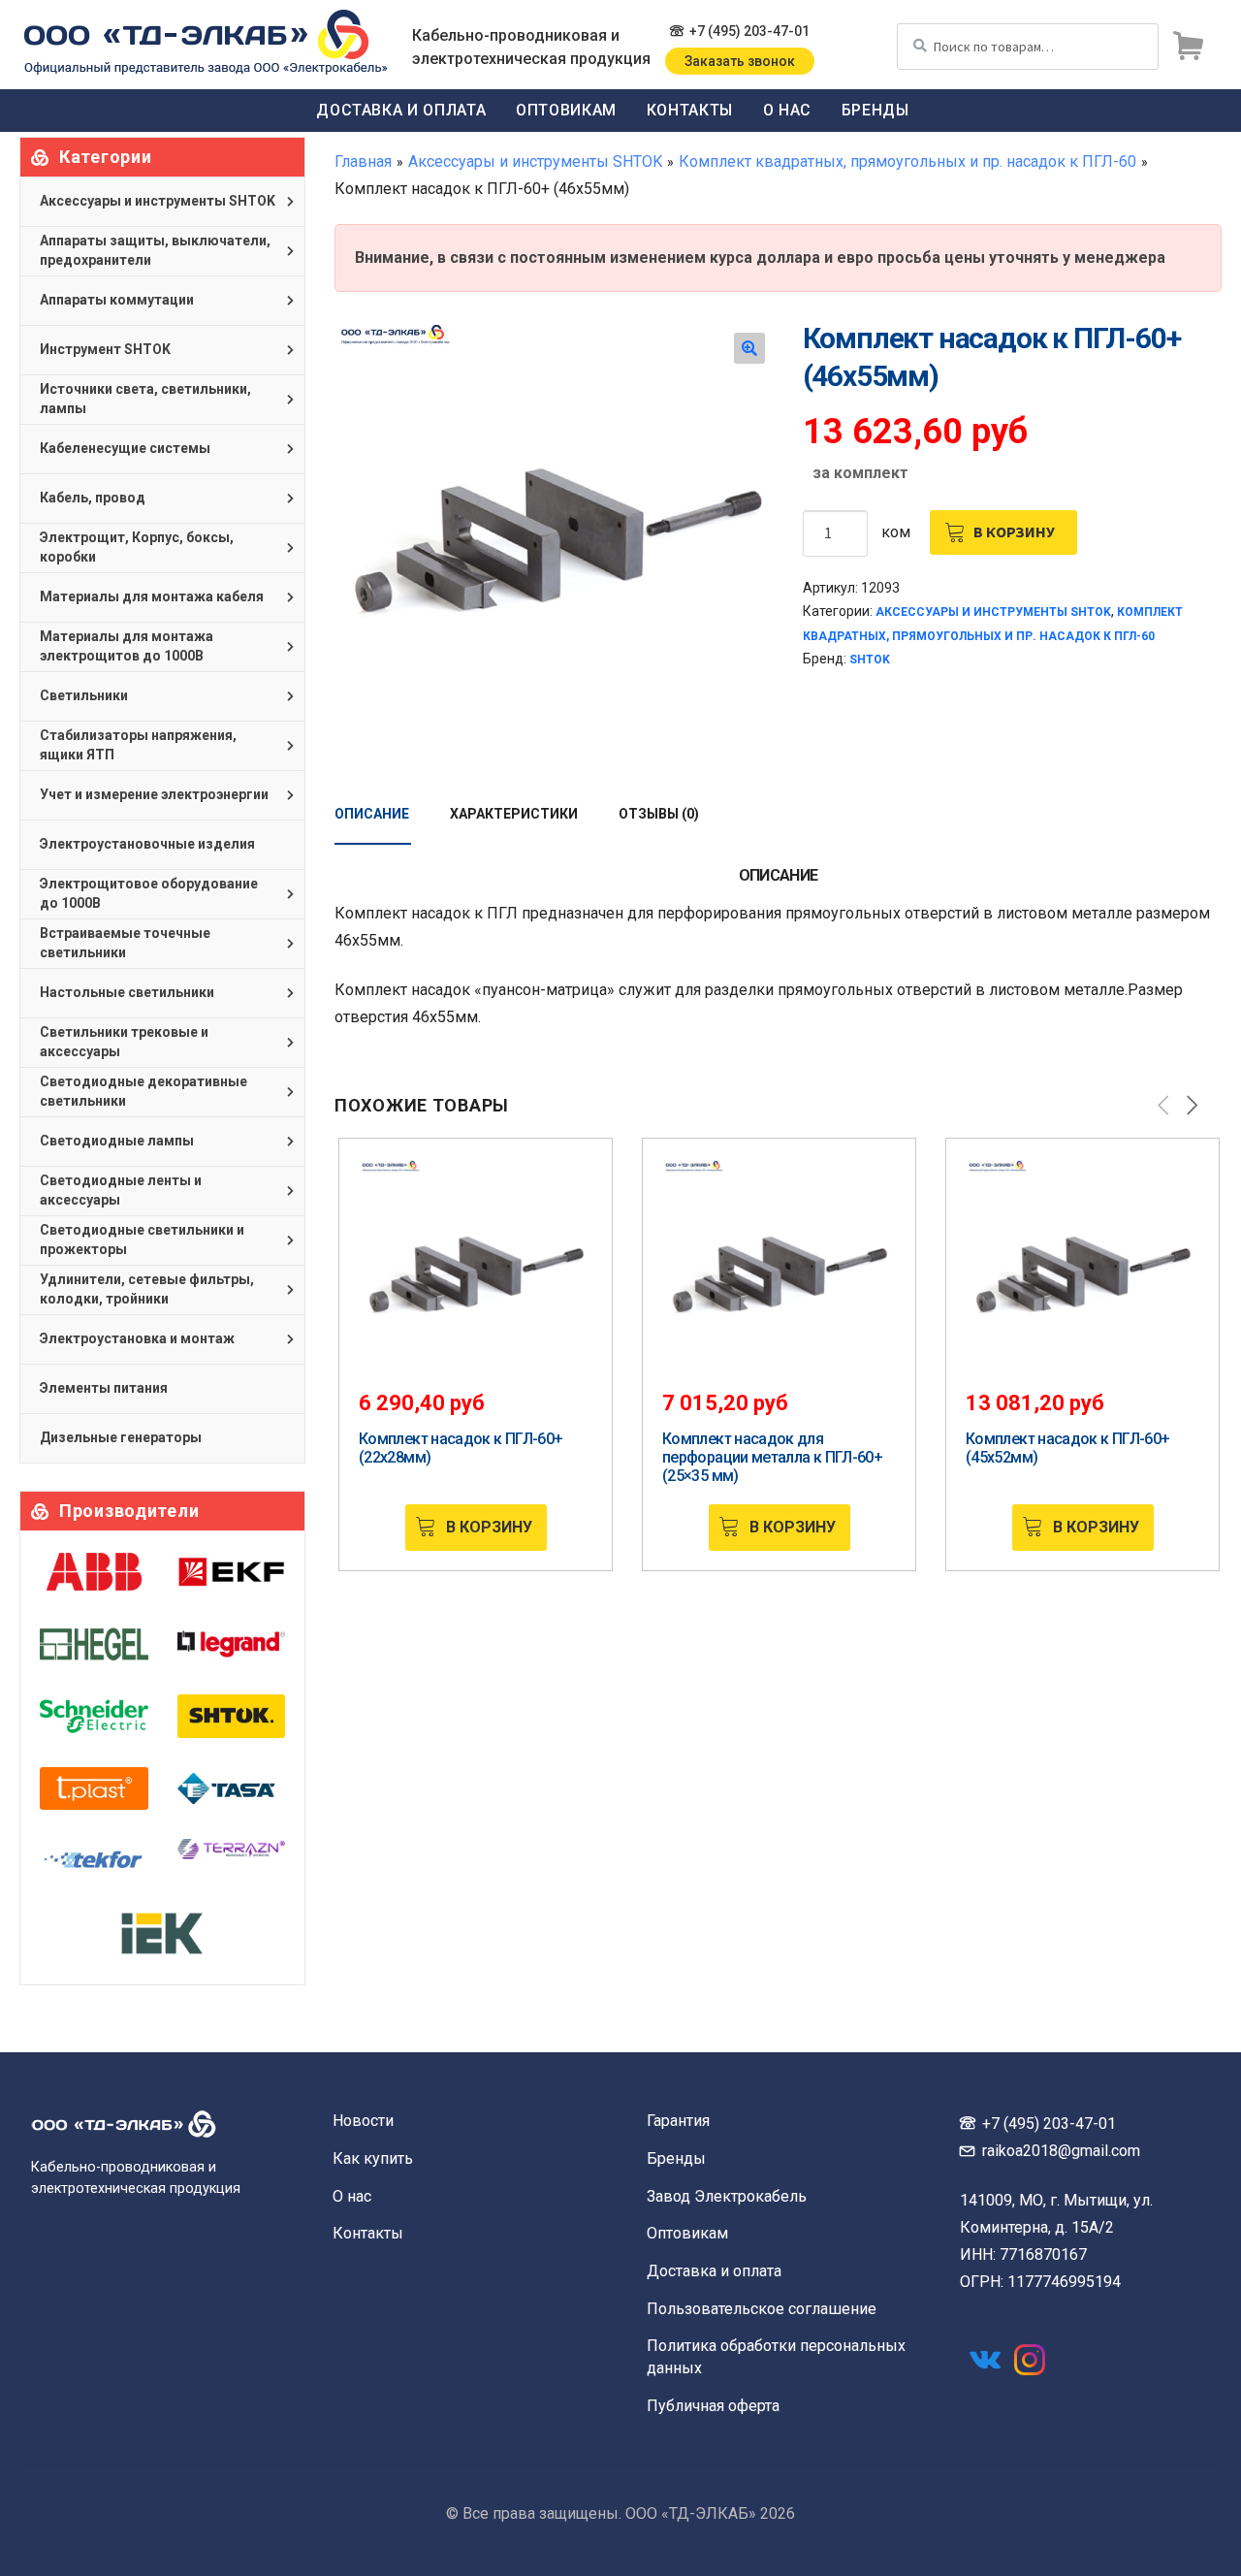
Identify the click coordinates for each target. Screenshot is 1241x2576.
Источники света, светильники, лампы (145, 399)
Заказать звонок (740, 61)
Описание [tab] (372, 814)
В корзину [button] (489, 1527)
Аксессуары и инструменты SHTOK (535, 161)
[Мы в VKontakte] (985, 2360)
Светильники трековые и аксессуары (124, 1042)
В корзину (1014, 531)
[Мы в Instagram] (1030, 2360)
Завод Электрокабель (727, 2196)
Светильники (84, 695)
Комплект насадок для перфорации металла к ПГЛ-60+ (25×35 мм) (772, 1457)
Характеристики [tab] (514, 814)
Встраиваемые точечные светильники (125, 943)
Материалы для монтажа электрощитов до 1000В (127, 646)
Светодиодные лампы (117, 1141)
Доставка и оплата (401, 110)
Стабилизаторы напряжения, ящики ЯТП (138, 745)
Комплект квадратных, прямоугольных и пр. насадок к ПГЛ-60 (907, 161)
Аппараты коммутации (117, 300)
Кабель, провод (93, 498)
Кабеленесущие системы (125, 448)
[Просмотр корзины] (1188, 47)
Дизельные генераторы (121, 1437)
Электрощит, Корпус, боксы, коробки (137, 547)
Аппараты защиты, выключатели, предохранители (155, 250)
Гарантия (678, 2121)
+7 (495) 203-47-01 (749, 31)
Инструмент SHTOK (105, 349)
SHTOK (870, 660)
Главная (363, 161)
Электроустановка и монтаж (137, 1338)
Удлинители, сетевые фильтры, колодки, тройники (147, 1289)
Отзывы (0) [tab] (659, 814)
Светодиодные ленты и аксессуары (121, 1190)
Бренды (875, 110)
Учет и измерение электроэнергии (154, 794)
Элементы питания (104, 1388)
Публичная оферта (713, 2406)
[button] (749, 348)
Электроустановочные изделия (147, 844)
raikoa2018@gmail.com (1061, 2151)
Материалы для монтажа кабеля (152, 596)
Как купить (373, 2158)
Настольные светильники (127, 992)
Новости (363, 2121)
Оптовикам (566, 110)
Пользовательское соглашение (762, 2309)
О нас (787, 110)
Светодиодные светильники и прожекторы (142, 1240)
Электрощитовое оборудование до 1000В (149, 893)
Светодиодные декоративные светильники (143, 1091)
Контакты (690, 110)
